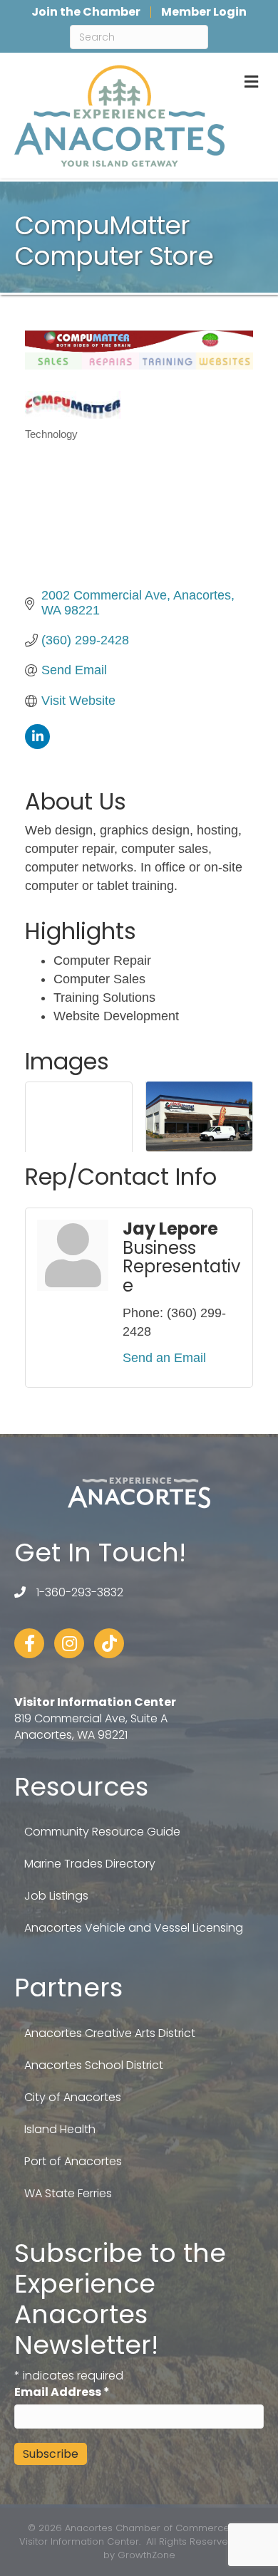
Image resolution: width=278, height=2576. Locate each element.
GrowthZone (146, 2555)
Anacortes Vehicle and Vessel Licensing (134, 1928)
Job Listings (56, 1896)
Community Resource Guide (102, 1832)
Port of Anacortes (73, 2161)
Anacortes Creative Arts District (110, 2033)
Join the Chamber (86, 12)
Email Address (62, 2392)
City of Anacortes (73, 2097)
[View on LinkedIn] (37, 745)
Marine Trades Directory (90, 1864)
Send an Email (164, 1358)
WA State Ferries (68, 2193)
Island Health (60, 2129)
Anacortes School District (94, 2065)
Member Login (204, 12)
